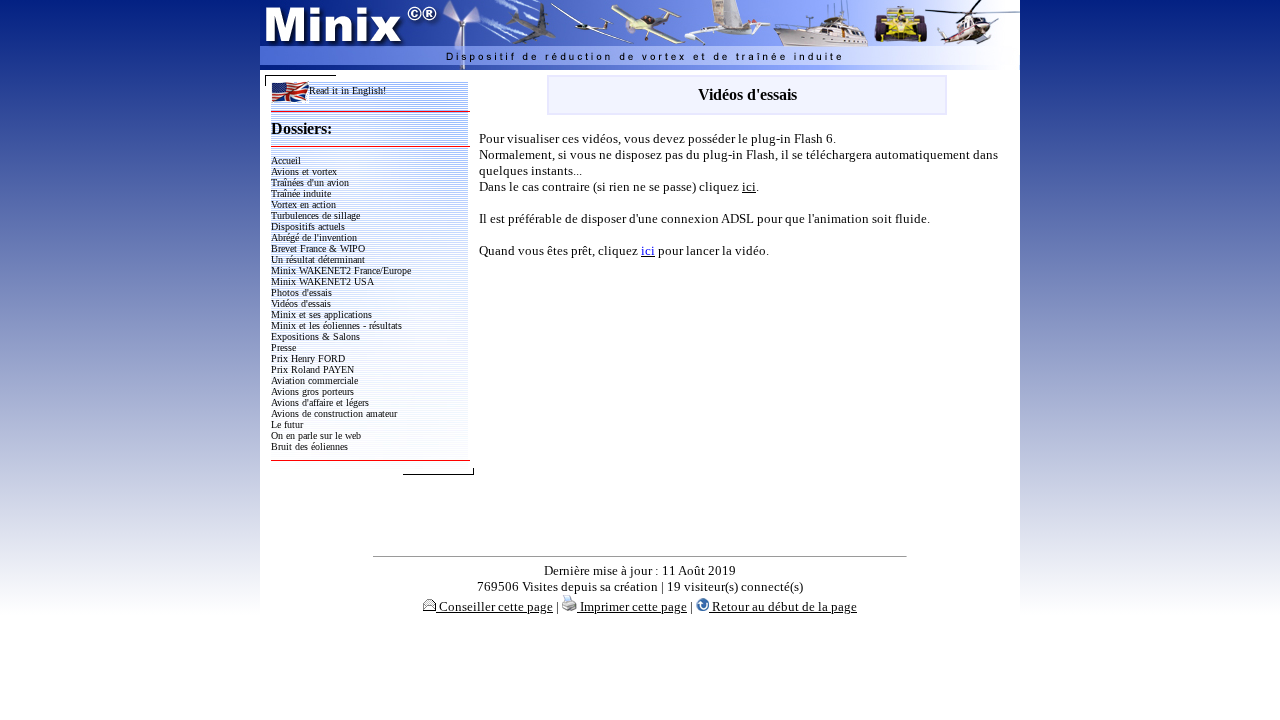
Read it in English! (347, 90)
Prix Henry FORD (308, 358)
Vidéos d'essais (301, 303)
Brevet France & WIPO (318, 248)
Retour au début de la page (783, 606)
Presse (283, 347)
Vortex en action (303, 204)
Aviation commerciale (314, 380)
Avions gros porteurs (312, 391)
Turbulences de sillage (315, 215)
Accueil (286, 160)
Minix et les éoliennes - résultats (336, 325)
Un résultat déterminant (318, 259)
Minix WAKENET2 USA (322, 281)
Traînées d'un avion (310, 182)
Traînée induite (301, 193)
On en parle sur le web (316, 435)
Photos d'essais (301, 292)
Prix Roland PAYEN (312, 369)
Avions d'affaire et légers (320, 402)
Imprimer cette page (632, 606)
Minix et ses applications (321, 314)
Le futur (287, 424)
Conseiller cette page (494, 606)
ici (749, 186)
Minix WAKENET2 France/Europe (341, 270)
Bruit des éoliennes (309, 446)
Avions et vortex (304, 171)
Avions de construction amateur (334, 413)
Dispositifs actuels (308, 226)
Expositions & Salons (315, 336)
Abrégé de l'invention (314, 237)
